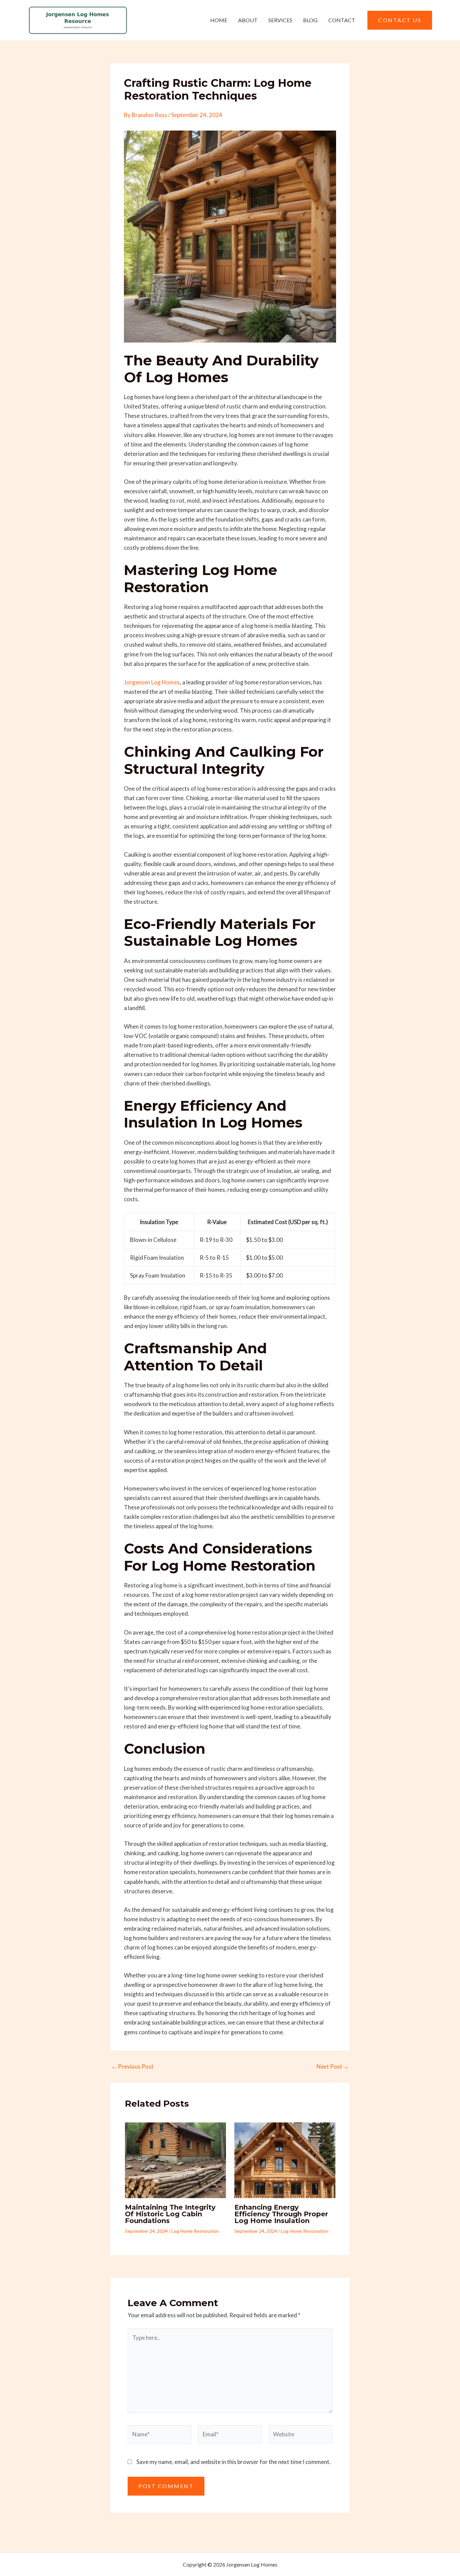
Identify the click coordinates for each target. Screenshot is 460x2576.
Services (280, 20)
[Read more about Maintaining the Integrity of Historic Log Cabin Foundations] (175, 2160)
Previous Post (132, 2066)
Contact (342, 20)
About (248, 20)
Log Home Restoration (195, 2231)
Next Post (333, 2066)
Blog (310, 20)
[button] (400, 20)
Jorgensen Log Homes (152, 682)
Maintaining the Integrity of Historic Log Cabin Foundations (170, 2214)
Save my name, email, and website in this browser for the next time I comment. (234, 2462)
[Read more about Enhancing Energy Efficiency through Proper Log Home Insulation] (285, 2160)
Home (219, 20)
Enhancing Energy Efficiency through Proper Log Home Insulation (281, 2214)
